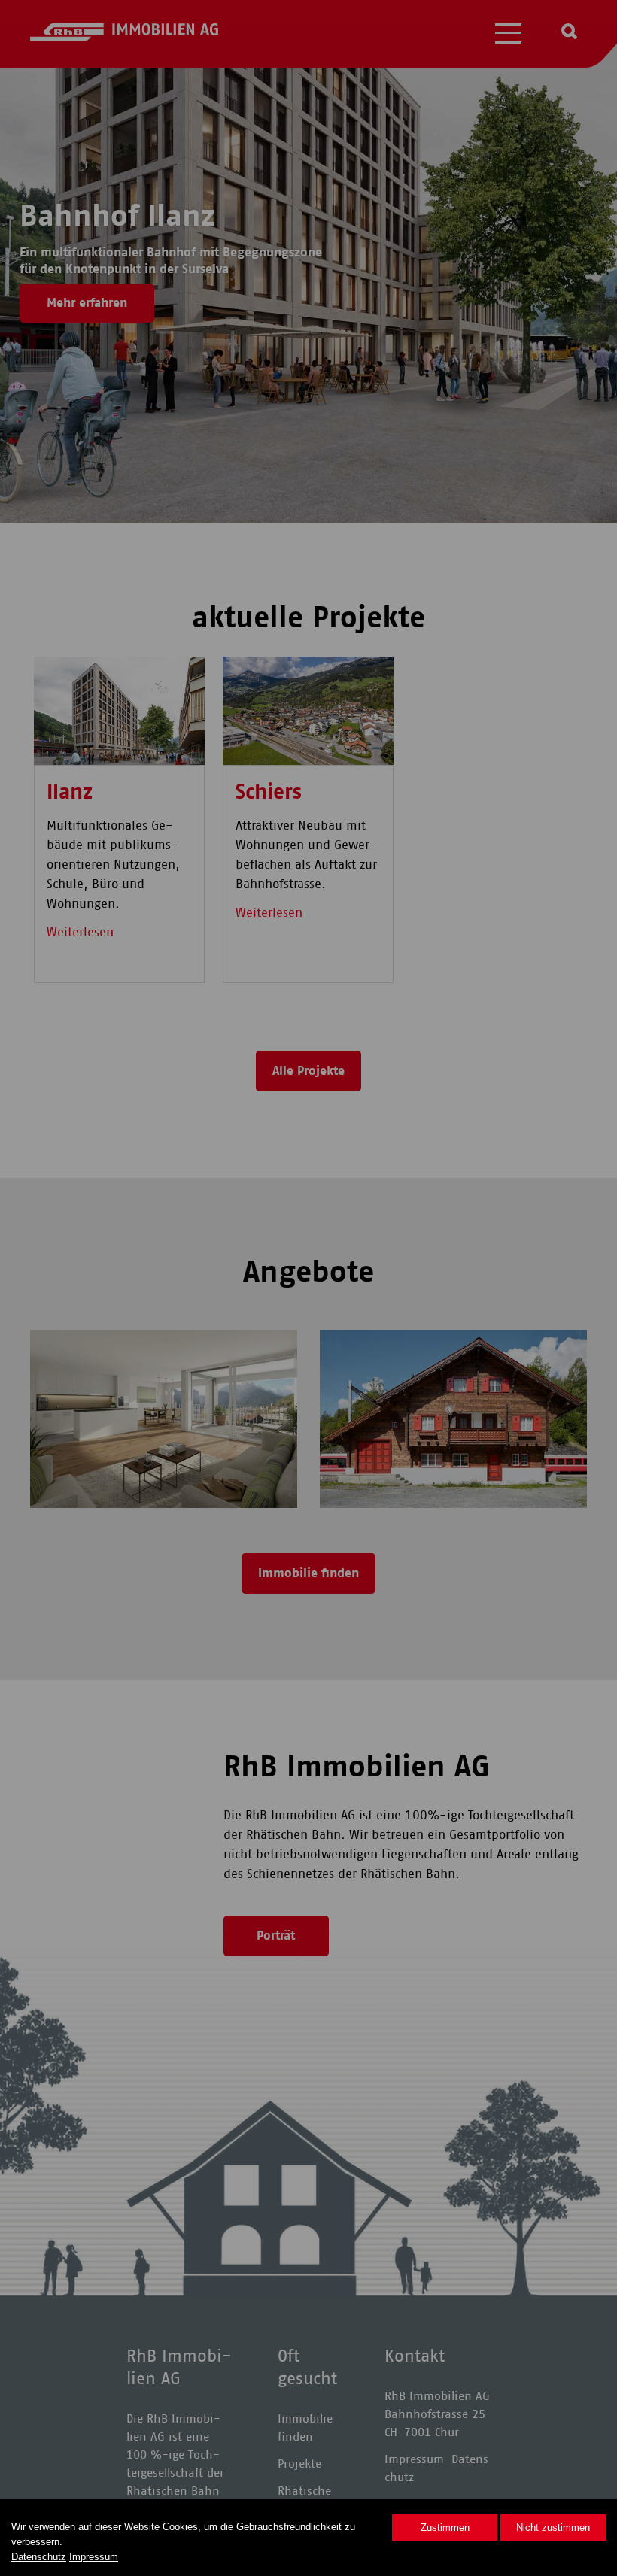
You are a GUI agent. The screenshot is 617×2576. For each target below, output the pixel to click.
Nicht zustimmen (553, 2527)
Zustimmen (445, 2527)
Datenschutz (39, 2557)
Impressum (94, 2557)
